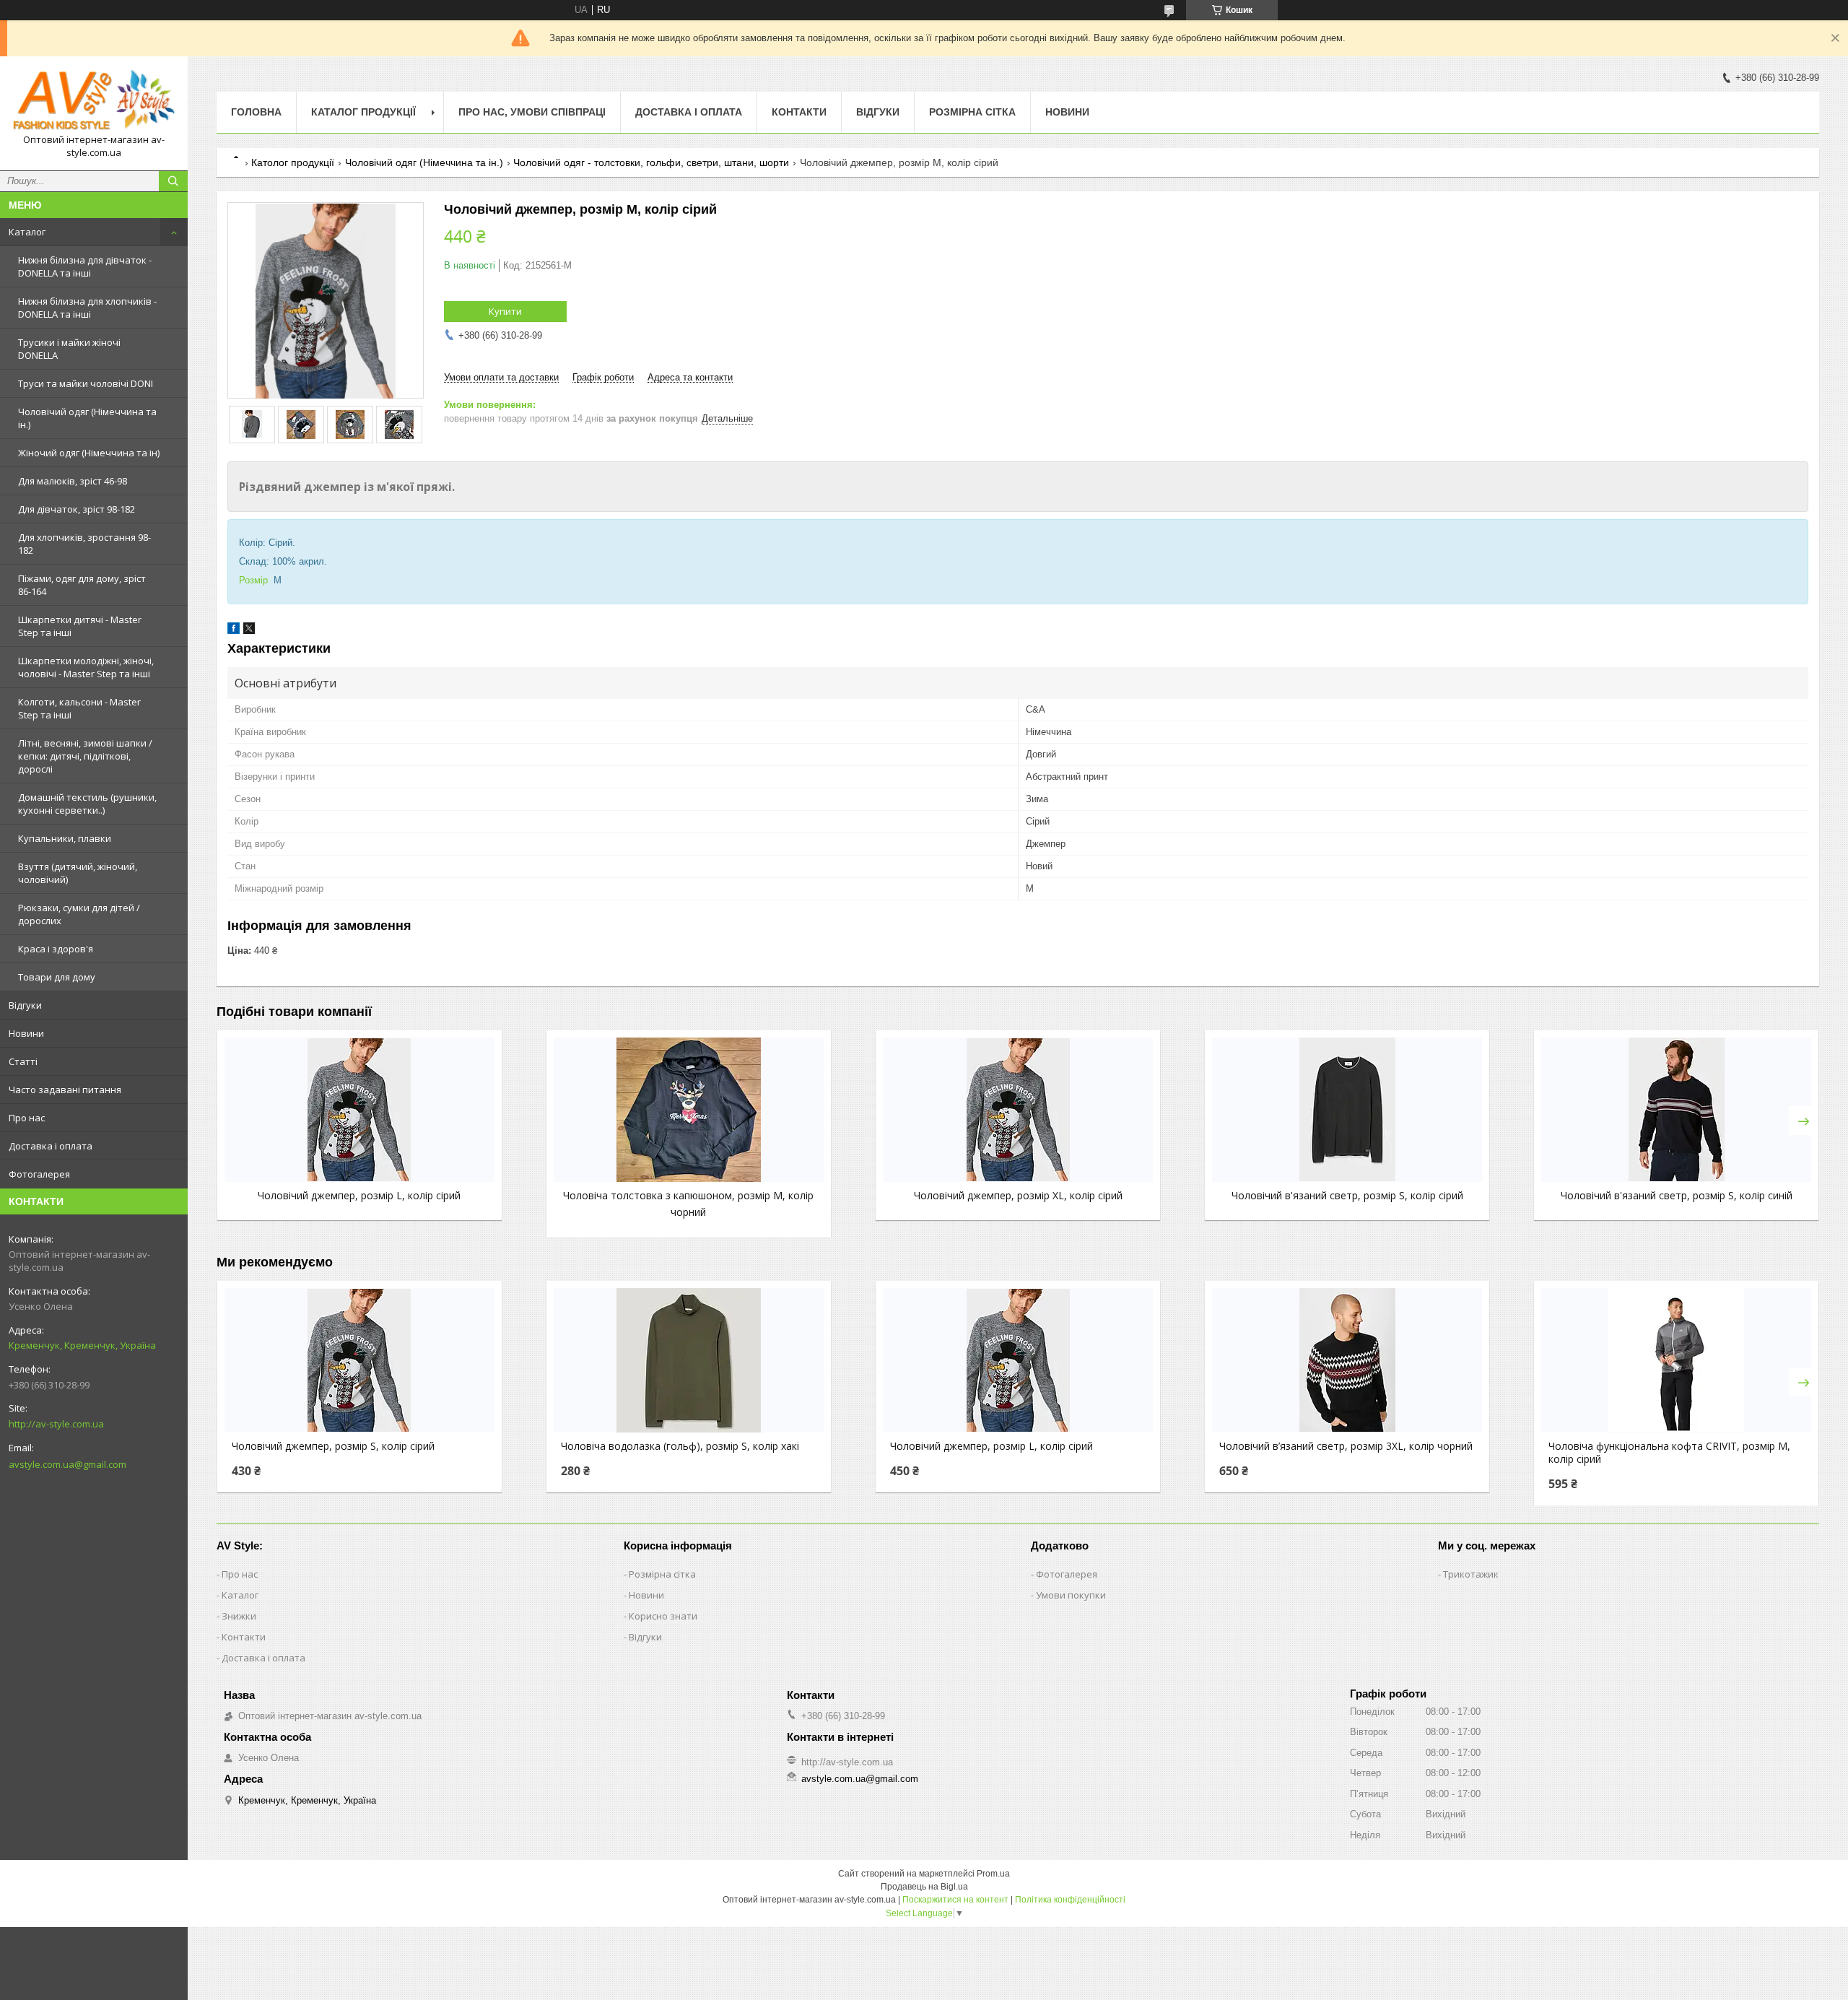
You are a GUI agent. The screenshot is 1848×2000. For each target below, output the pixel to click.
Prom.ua (993, 1874)
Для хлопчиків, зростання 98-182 (84, 544)
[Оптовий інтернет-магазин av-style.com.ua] (94, 100)
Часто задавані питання (65, 1090)
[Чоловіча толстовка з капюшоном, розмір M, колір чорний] (689, 1110)
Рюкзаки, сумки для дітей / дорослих (79, 914)
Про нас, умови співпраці (532, 112)
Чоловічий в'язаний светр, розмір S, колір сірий (1347, 1195)
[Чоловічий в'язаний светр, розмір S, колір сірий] (1347, 1110)
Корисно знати (663, 1616)
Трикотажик (1471, 1574)
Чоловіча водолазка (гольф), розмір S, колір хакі (680, 1446)
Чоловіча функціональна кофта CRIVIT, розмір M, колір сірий (1669, 1453)
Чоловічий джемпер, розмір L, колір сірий (359, 1195)
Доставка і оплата (51, 1146)
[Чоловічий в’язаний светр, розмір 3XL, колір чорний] (1347, 1360)
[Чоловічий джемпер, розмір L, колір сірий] (359, 1110)
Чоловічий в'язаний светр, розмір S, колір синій (1677, 1195)
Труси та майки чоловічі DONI (86, 383)
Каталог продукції (363, 112)
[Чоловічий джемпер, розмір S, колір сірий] (359, 1360)
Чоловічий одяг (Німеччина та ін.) (87, 418)
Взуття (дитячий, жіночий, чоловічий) (78, 873)
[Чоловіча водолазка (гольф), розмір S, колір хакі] (689, 1360)
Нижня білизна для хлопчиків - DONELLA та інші (87, 308)
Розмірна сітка (972, 112)
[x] (249, 631)
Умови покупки (1071, 1595)
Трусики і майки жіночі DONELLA (69, 349)
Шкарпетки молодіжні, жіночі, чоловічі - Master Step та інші (86, 667)
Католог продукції (293, 162)
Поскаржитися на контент (955, 1900)
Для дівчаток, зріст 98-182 (77, 509)
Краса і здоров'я (56, 949)
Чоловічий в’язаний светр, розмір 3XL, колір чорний (1346, 1446)
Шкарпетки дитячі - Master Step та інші (80, 626)
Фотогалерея (39, 1174)
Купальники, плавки (65, 838)
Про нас (27, 1118)
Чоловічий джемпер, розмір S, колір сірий (333, 1446)
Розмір (253, 580)
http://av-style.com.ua (56, 1424)
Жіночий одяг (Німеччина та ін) (89, 453)
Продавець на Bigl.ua (924, 1887)
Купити (505, 311)
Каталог (27, 232)
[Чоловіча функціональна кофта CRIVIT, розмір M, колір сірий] (1676, 1360)
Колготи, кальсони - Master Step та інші (79, 708)
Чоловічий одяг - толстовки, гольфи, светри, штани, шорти (651, 162)
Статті (23, 1061)
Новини (26, 1033)
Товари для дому (57, 977)
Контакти (799, 112)
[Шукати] (173, 181)
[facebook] (234, 631)
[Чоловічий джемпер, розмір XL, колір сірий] (1018, 1110)
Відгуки (25, 1005)
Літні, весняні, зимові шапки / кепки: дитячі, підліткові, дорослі (85, 756)
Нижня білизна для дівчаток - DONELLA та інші (85, 266)
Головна (256, 112)
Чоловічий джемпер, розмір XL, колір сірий (1018, 1195)
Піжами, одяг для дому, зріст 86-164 (82, 585)
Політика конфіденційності (1070, 1900)
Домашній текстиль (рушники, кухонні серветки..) (87, 804)
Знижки (239, 1616)
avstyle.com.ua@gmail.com (67, 1464)
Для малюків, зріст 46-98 (73, 481)
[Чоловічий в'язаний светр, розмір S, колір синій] (1676, 1110)
